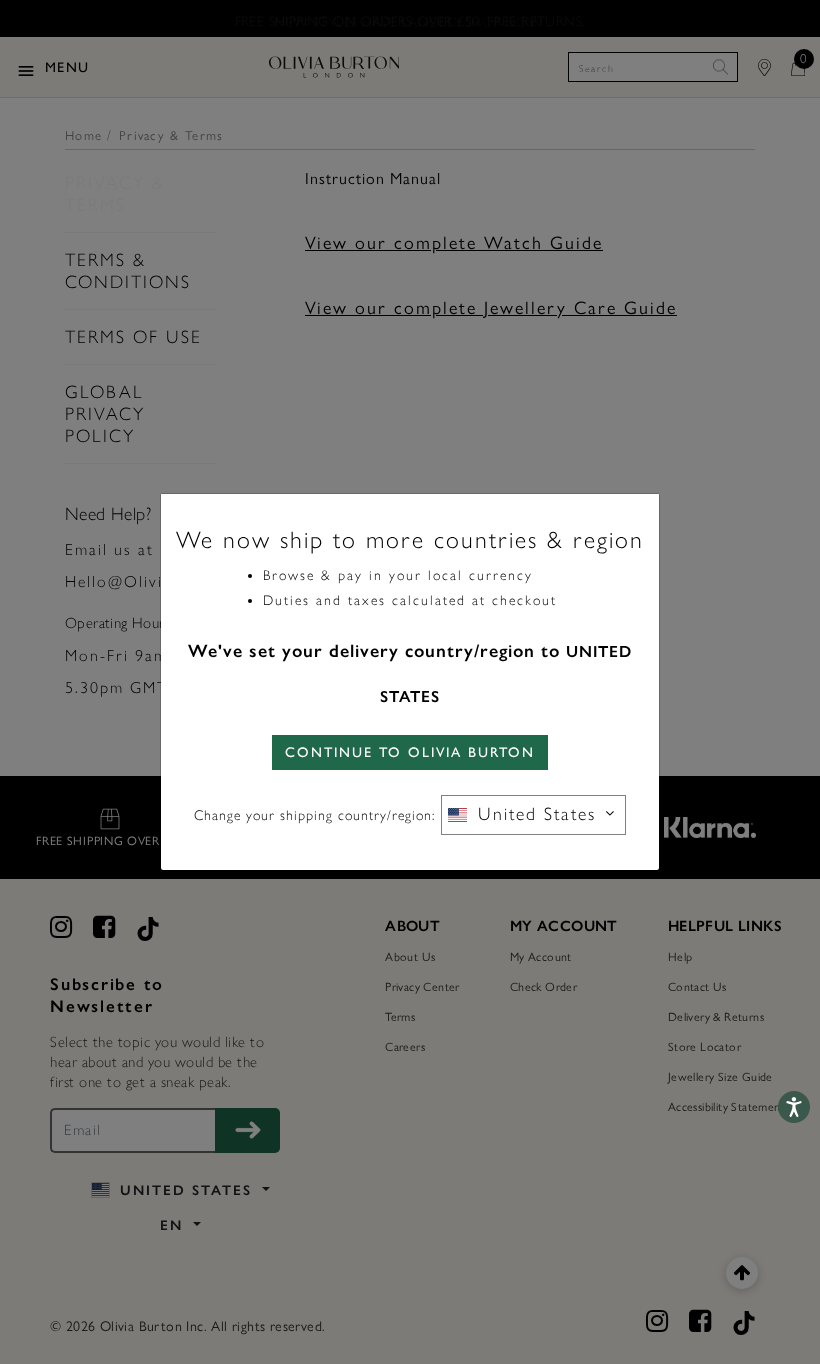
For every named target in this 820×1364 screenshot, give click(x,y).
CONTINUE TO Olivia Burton (410, 752)
